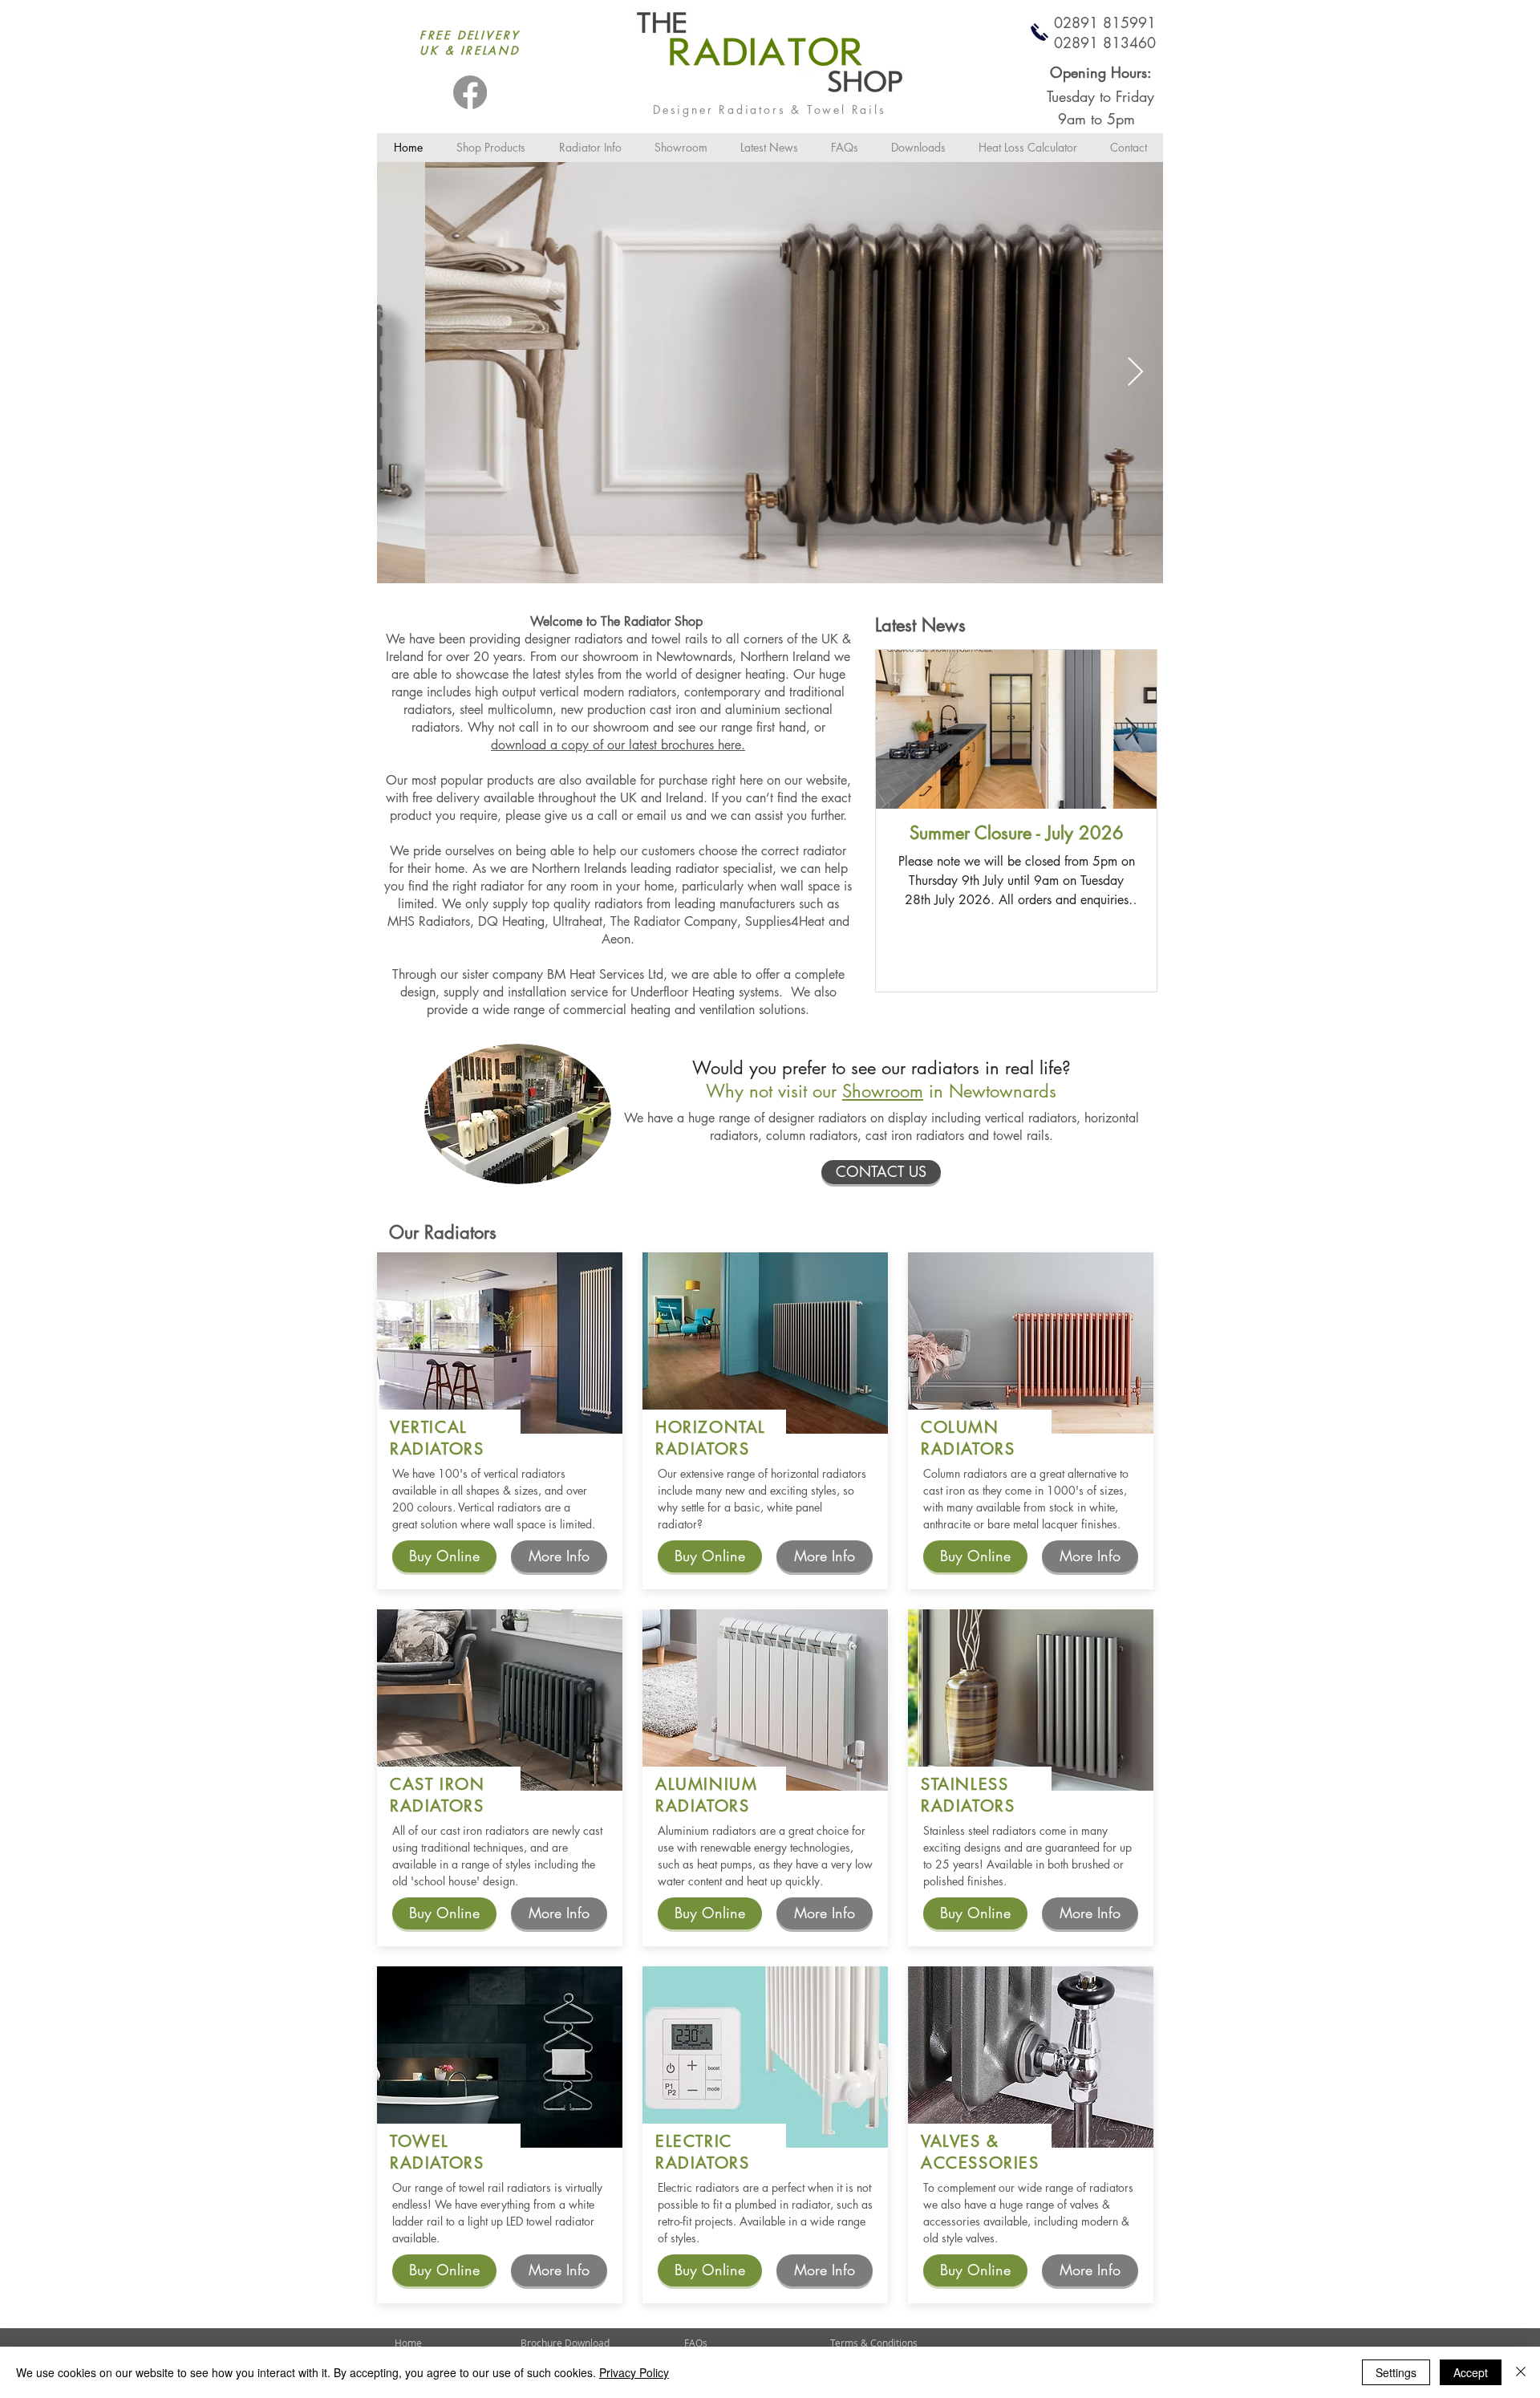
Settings (1396, 2372)
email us (659, 816)
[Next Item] (1135, 373)
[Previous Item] (405, 373)
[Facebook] (470, 92)
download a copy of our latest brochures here (616, 745)
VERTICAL (429, 1427)
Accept (1471, 2372)
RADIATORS (437, 1449)
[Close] (1521, 2372)
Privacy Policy (634, 2372)
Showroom (883, 1091)
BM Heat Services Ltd (605, 974)
